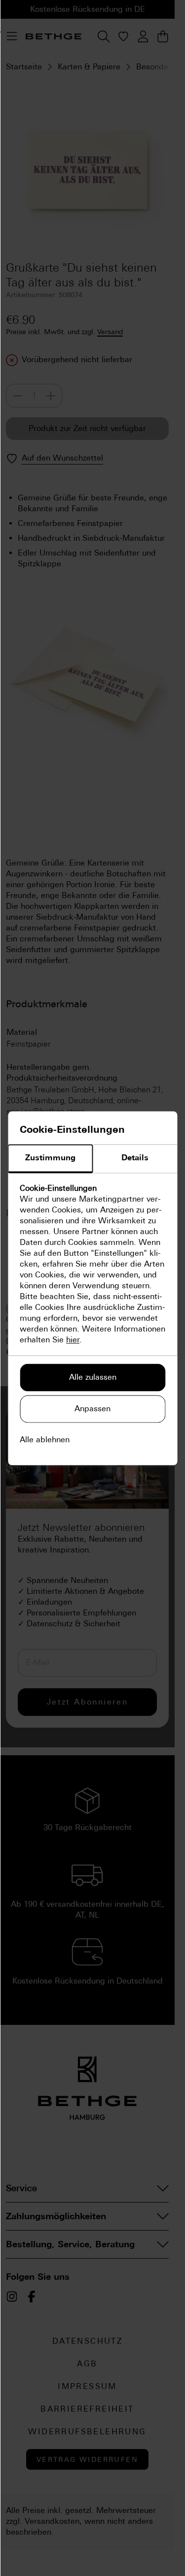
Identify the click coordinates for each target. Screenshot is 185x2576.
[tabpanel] (92, 1264)
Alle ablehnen (45, 1440)
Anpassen (92, 1409)
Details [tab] (135, 1158)
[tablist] (92, 1159)
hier (73, 1340)
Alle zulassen (93, 1377)
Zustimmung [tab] (50, 1158)
